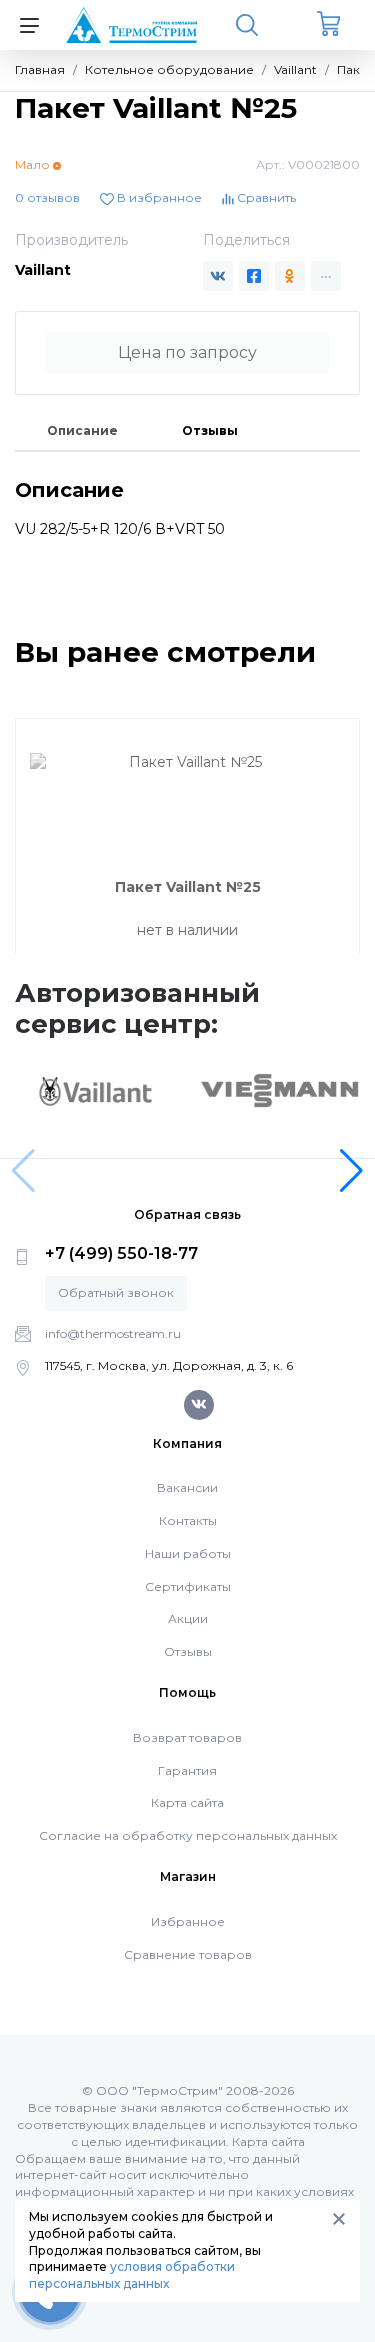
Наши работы (188, 1553)
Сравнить (265, 197)
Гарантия (187, 1770)
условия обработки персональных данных (132, 2275)
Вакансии (187, 1487)
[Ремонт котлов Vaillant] (95, 1091)
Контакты (188, 1520)
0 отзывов (47, 197)
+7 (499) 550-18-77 (121, 1253)
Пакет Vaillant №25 (188, 887)
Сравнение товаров (188, 1954)
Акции (188, 1618)
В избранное (158, 197)
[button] (351, 1171)
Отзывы (210, 430)
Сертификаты (188, 1586)
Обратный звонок (116, 1292)
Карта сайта (187, 1802)
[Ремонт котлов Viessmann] (280, 1089)
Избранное (188, 1921)
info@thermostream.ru (113, 1333)
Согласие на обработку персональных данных (188, 1835)
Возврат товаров (187, 1737)
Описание (82, 430)
